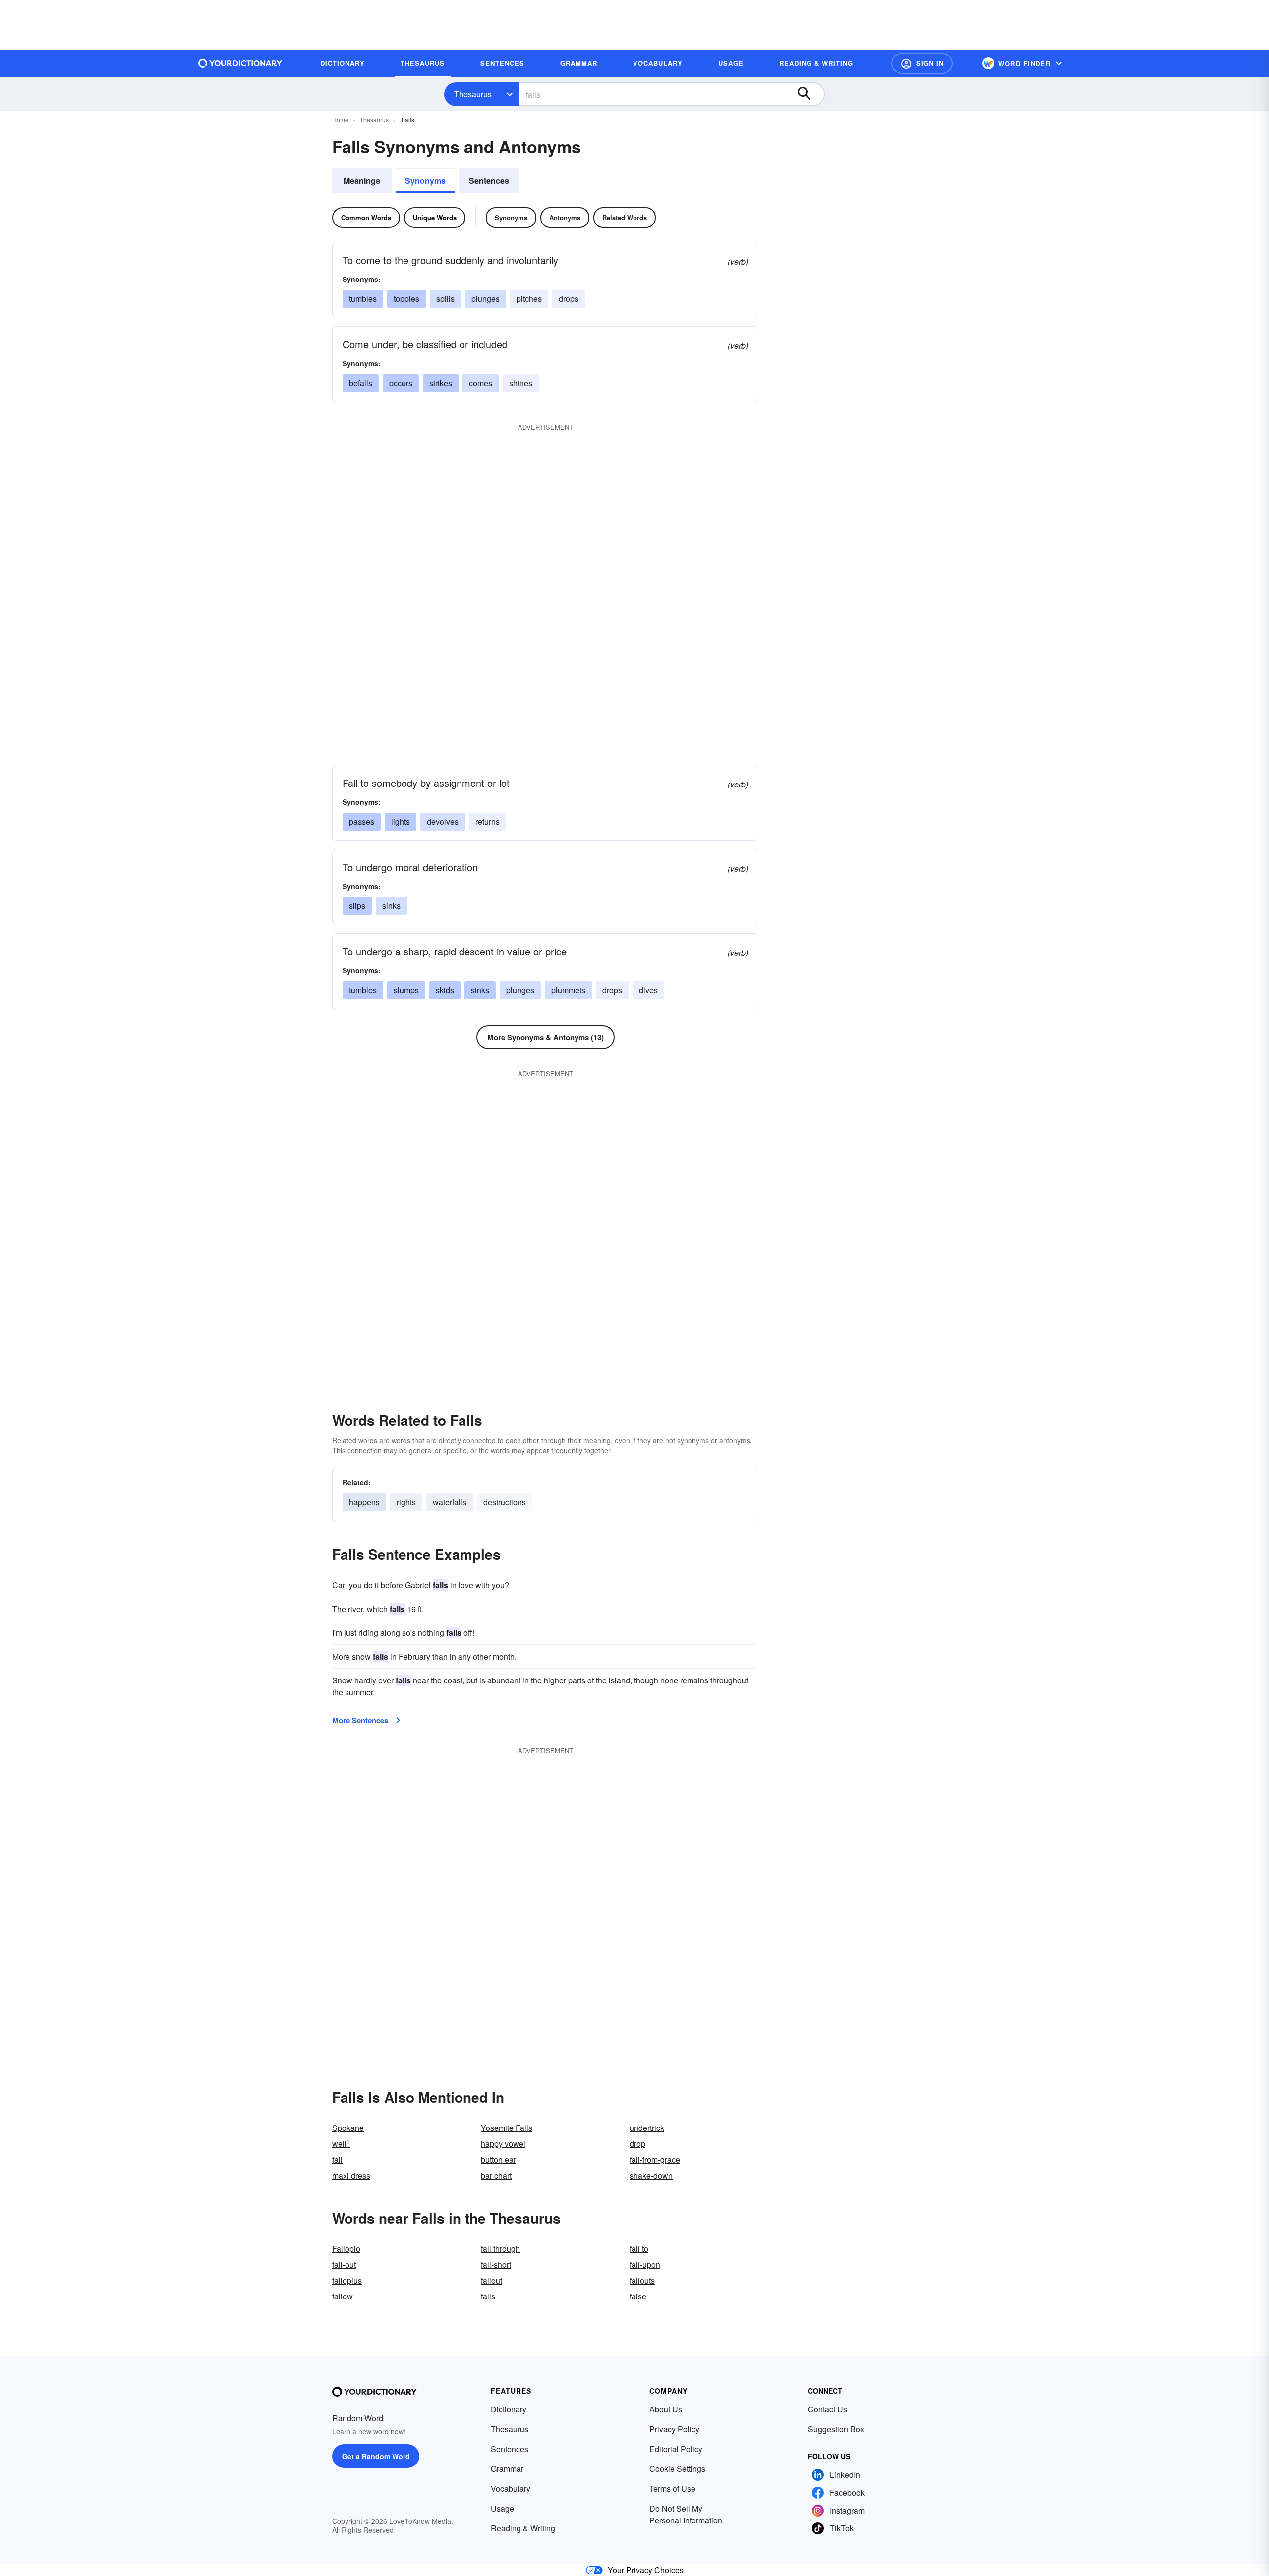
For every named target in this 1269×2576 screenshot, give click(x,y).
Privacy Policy (674, 2429)
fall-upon (645, 2265)
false (638, 2296)
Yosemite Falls (507, 2128)
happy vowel (503, 2144)
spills (445, 299)
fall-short (496, 2265)
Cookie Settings (677, 2469)
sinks (391, 906)
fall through (500, 2249)
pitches (529, 299)
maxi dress (351, 2175)
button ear (498, 2159)
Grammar (507, 2469)
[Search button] (809, 94)
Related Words (625, 217)
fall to (639, 2249)
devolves (443, 821)
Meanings (362, 181)
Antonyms (565, 217)
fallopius (347, 2280)
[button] (922, 63)
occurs (401, 383)
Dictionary (509, 2409)
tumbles (363, 299)
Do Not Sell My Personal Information (686, 2514)
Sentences (489, 181)
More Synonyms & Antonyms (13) (546, 1037)
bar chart (496, 2175)
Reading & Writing (523, 2528)
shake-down (651, 2175)
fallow (343, 2296)
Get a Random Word (376, 2456)
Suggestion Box (836, 2429)
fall (337, 2159)
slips (357, 906)
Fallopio (346, 2249)
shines (521, 383)
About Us (666, 2409)
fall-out (344, 2265)
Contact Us (828, 2409)
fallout (491, 2280)
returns (488, 821)
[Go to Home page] (240, 63)
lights (401, 821)
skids (445, 990)
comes (481, 383)
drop (637, 2144)
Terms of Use (672, 2489)
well (341, 2144)
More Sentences (360, 1720)
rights (406, 1502)
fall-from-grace (655, 2159)
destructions (505, 1502)
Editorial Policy (676, 2449)
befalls (361, 383)
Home (340, 120)
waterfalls (450, 1502)
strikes (441, 383)
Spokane (348, 2128)
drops (569, 299)
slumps (406, 990)
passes (362, 821)
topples (406, 299)
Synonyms (425, 181)
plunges (486, 299)
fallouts (642, 2280)
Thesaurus (473, 94)
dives (648, 990)
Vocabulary (511, 2489)
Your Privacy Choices (646, 2570)
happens (364, 1502)
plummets (568, 990)
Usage (502, 2508)
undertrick (647, 2128)
